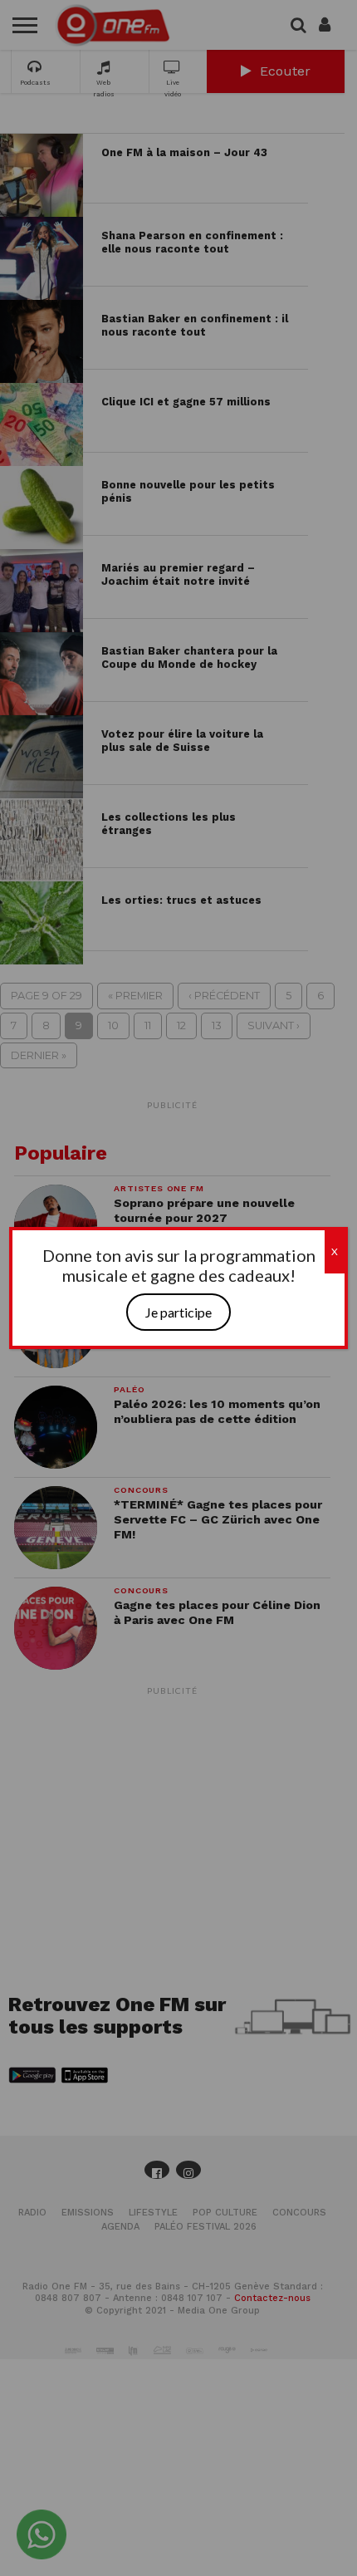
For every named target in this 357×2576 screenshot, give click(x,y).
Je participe (178, 1312)
